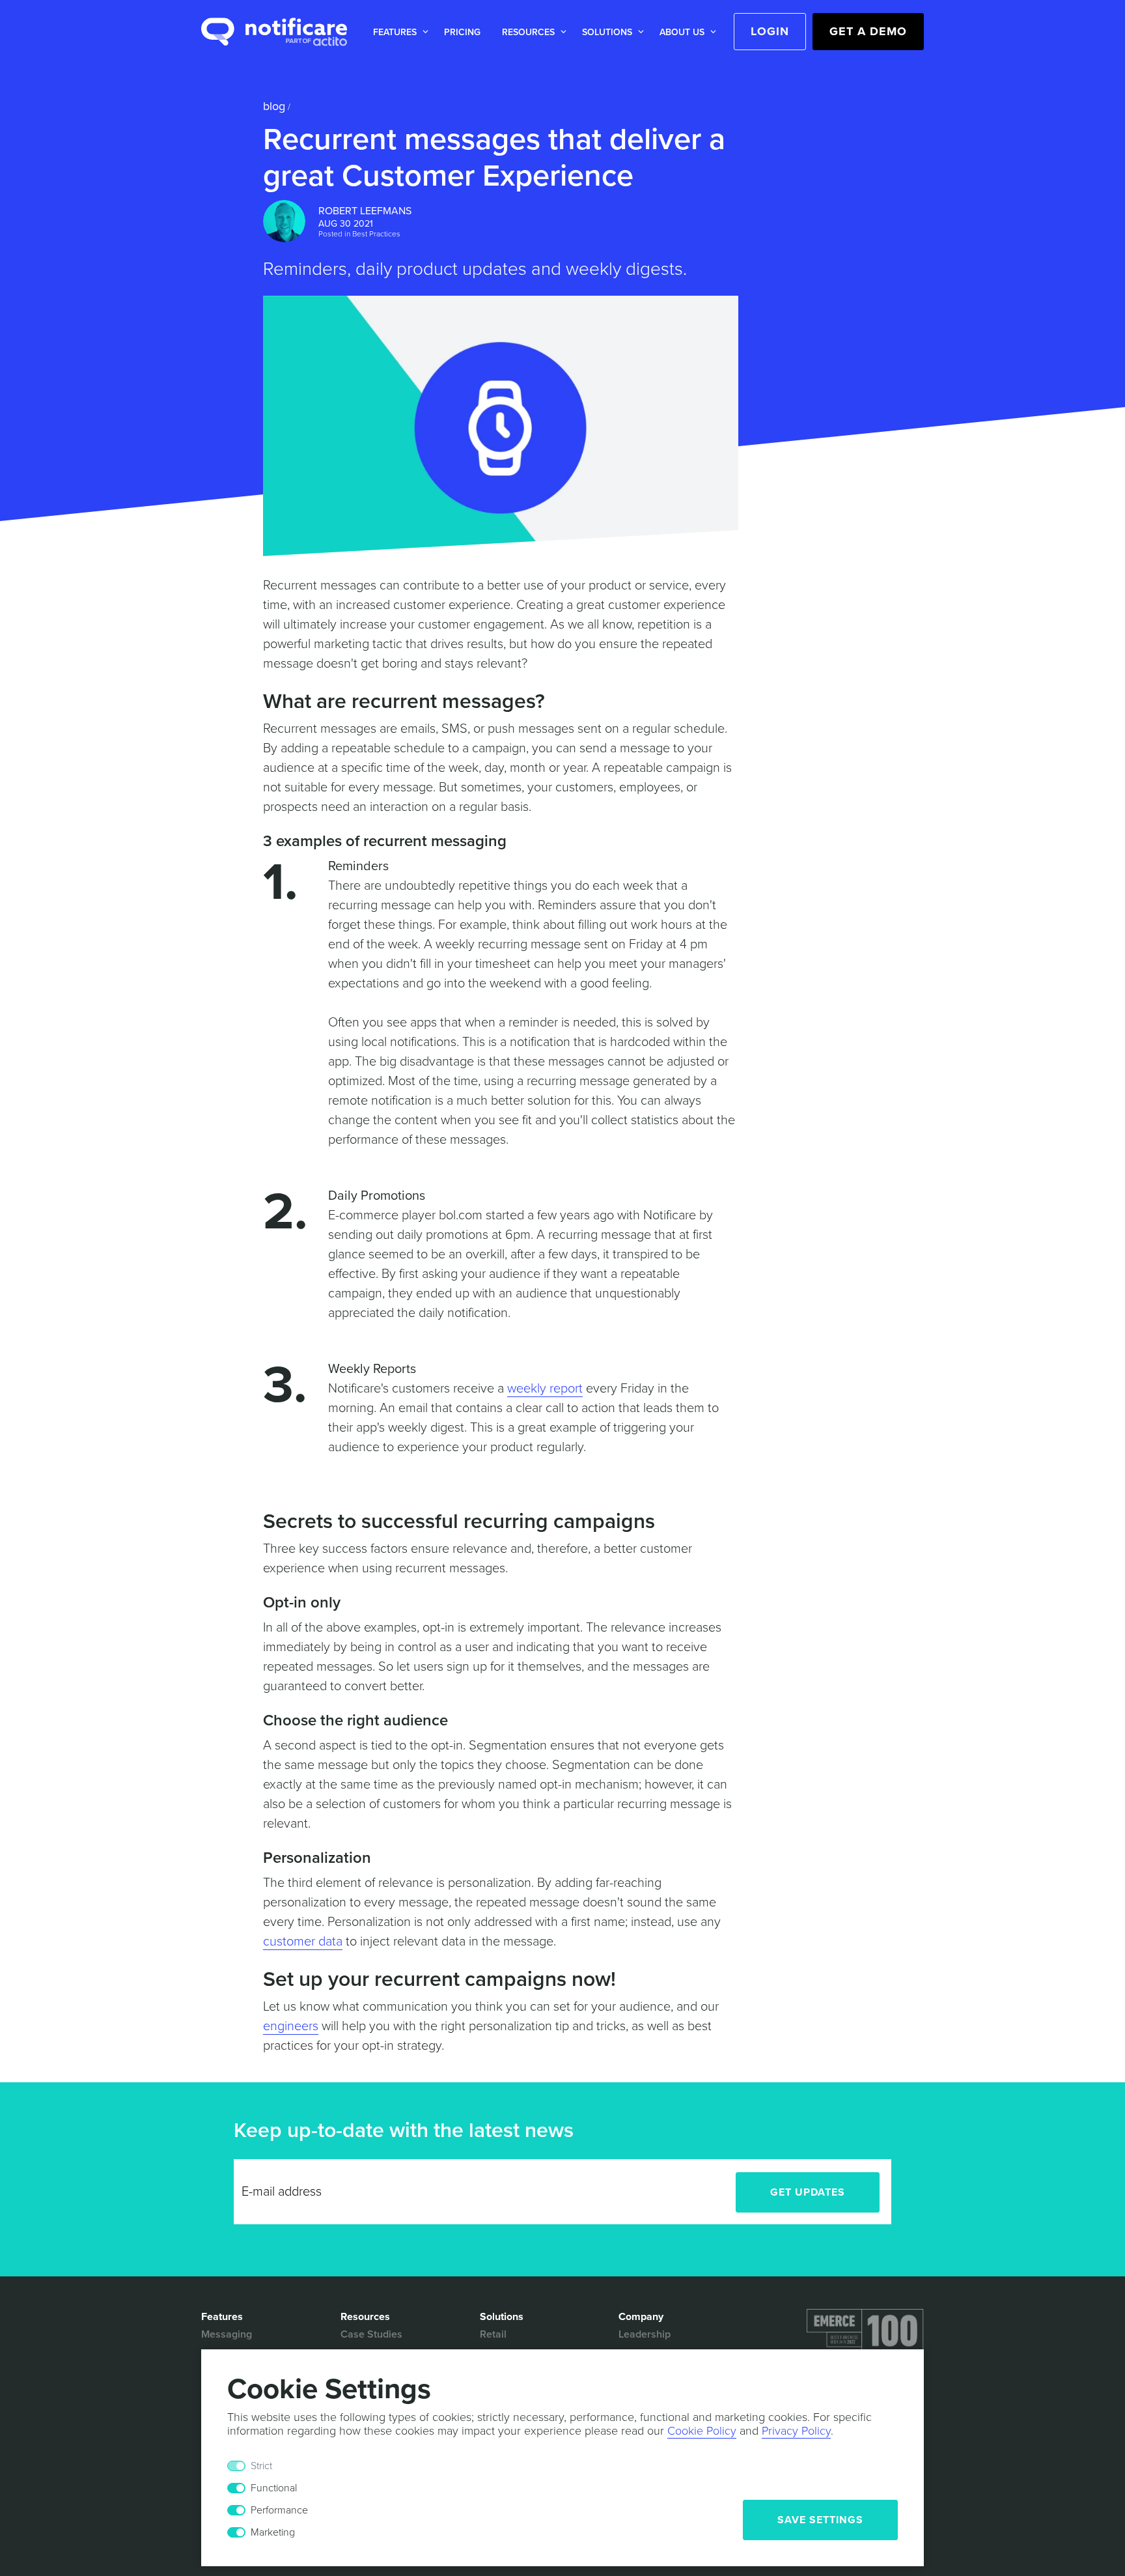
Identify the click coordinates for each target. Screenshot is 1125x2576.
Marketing (273, 2532)
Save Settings (820, 2520)
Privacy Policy (796, 2431)
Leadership (645, 2334)
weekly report (545, 1389)
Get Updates (808, 2192)
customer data (303, 1942)
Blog (274, 106)
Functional (274, 2488)
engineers (291, 2026)
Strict (261, 2466)
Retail (493, 2334)
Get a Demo (868, 31)
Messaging (227, 2334)
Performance (279, 2510)
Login (770, 31)
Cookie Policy (702, 2431)
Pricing (462, 32)
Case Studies (371, 2334)
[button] (398, 32)
